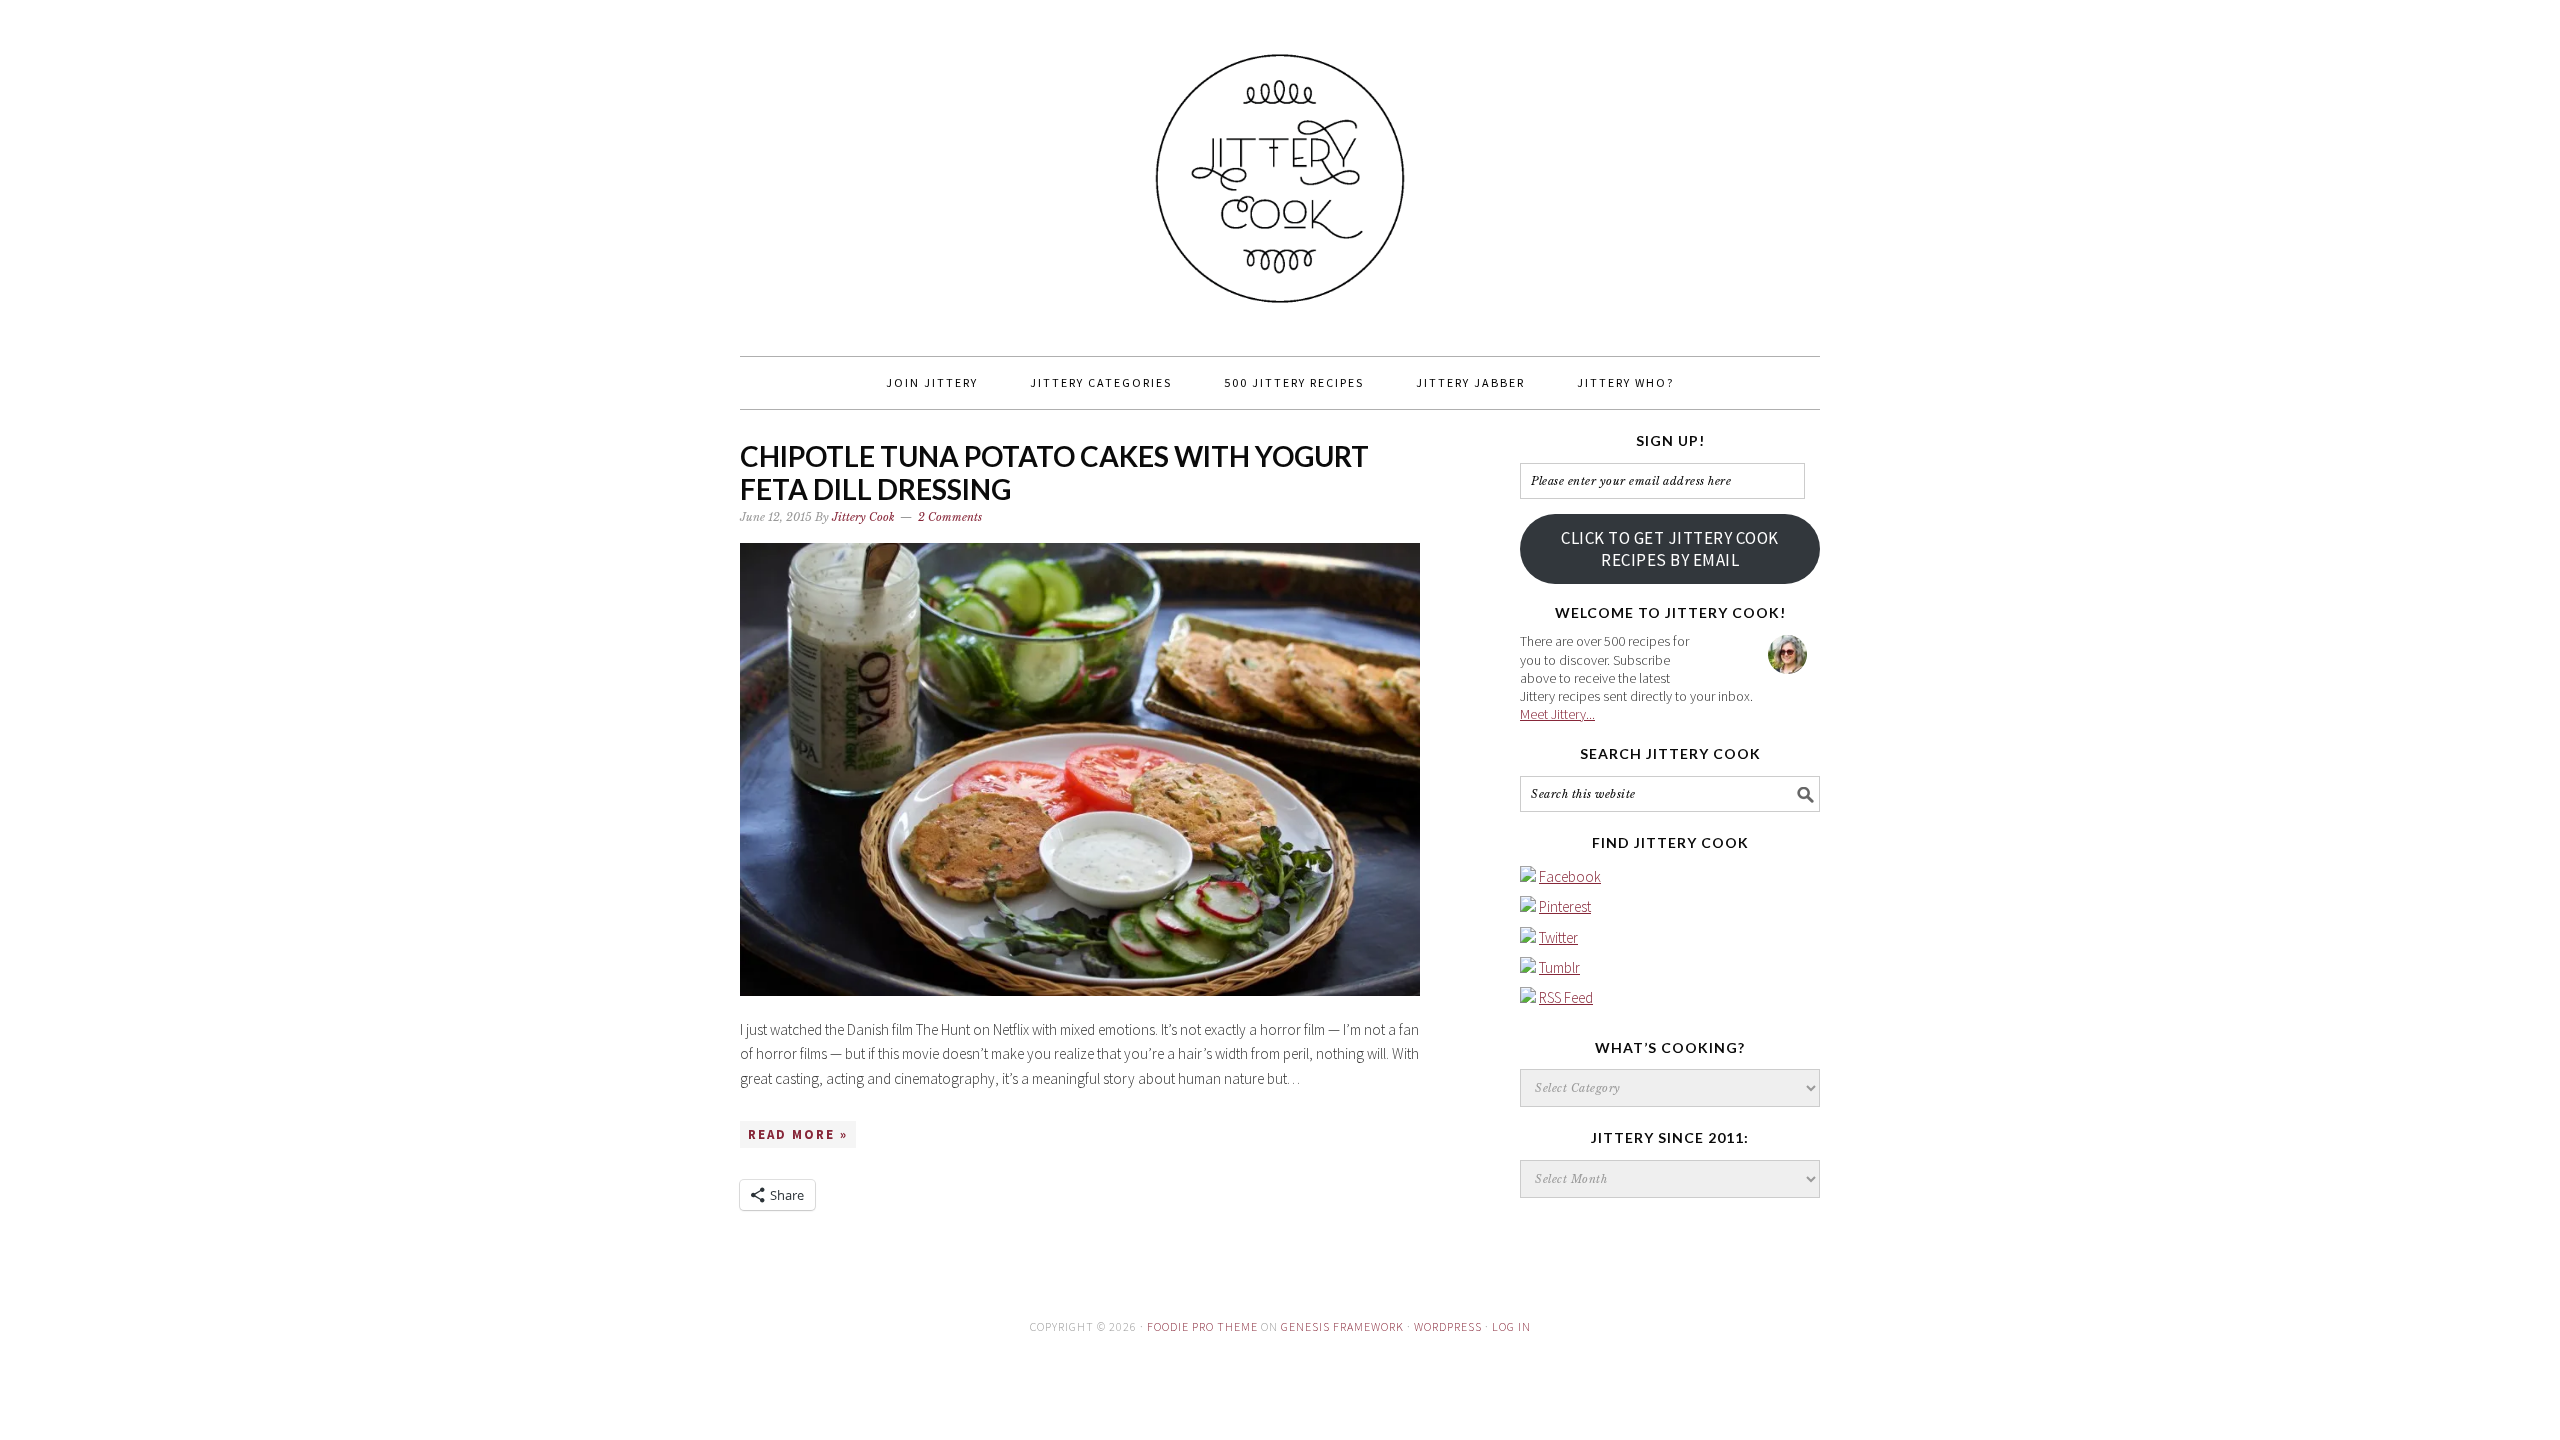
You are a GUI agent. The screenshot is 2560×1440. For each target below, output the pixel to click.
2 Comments (950, 517)
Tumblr (1559, 967)
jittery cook (1280, 169)
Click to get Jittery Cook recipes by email (1670, 549)
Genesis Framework (1342, 1326)
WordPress (1448, 1326)
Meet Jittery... (1557, 714)
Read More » (798, 1134)
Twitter (1558, 937)
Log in (1511, 1326)
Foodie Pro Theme (1202, 1326)
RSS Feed (1566, 997)
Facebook (1570, 876)
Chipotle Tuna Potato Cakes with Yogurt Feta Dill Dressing (1054, 473)
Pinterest (1565, 906)
